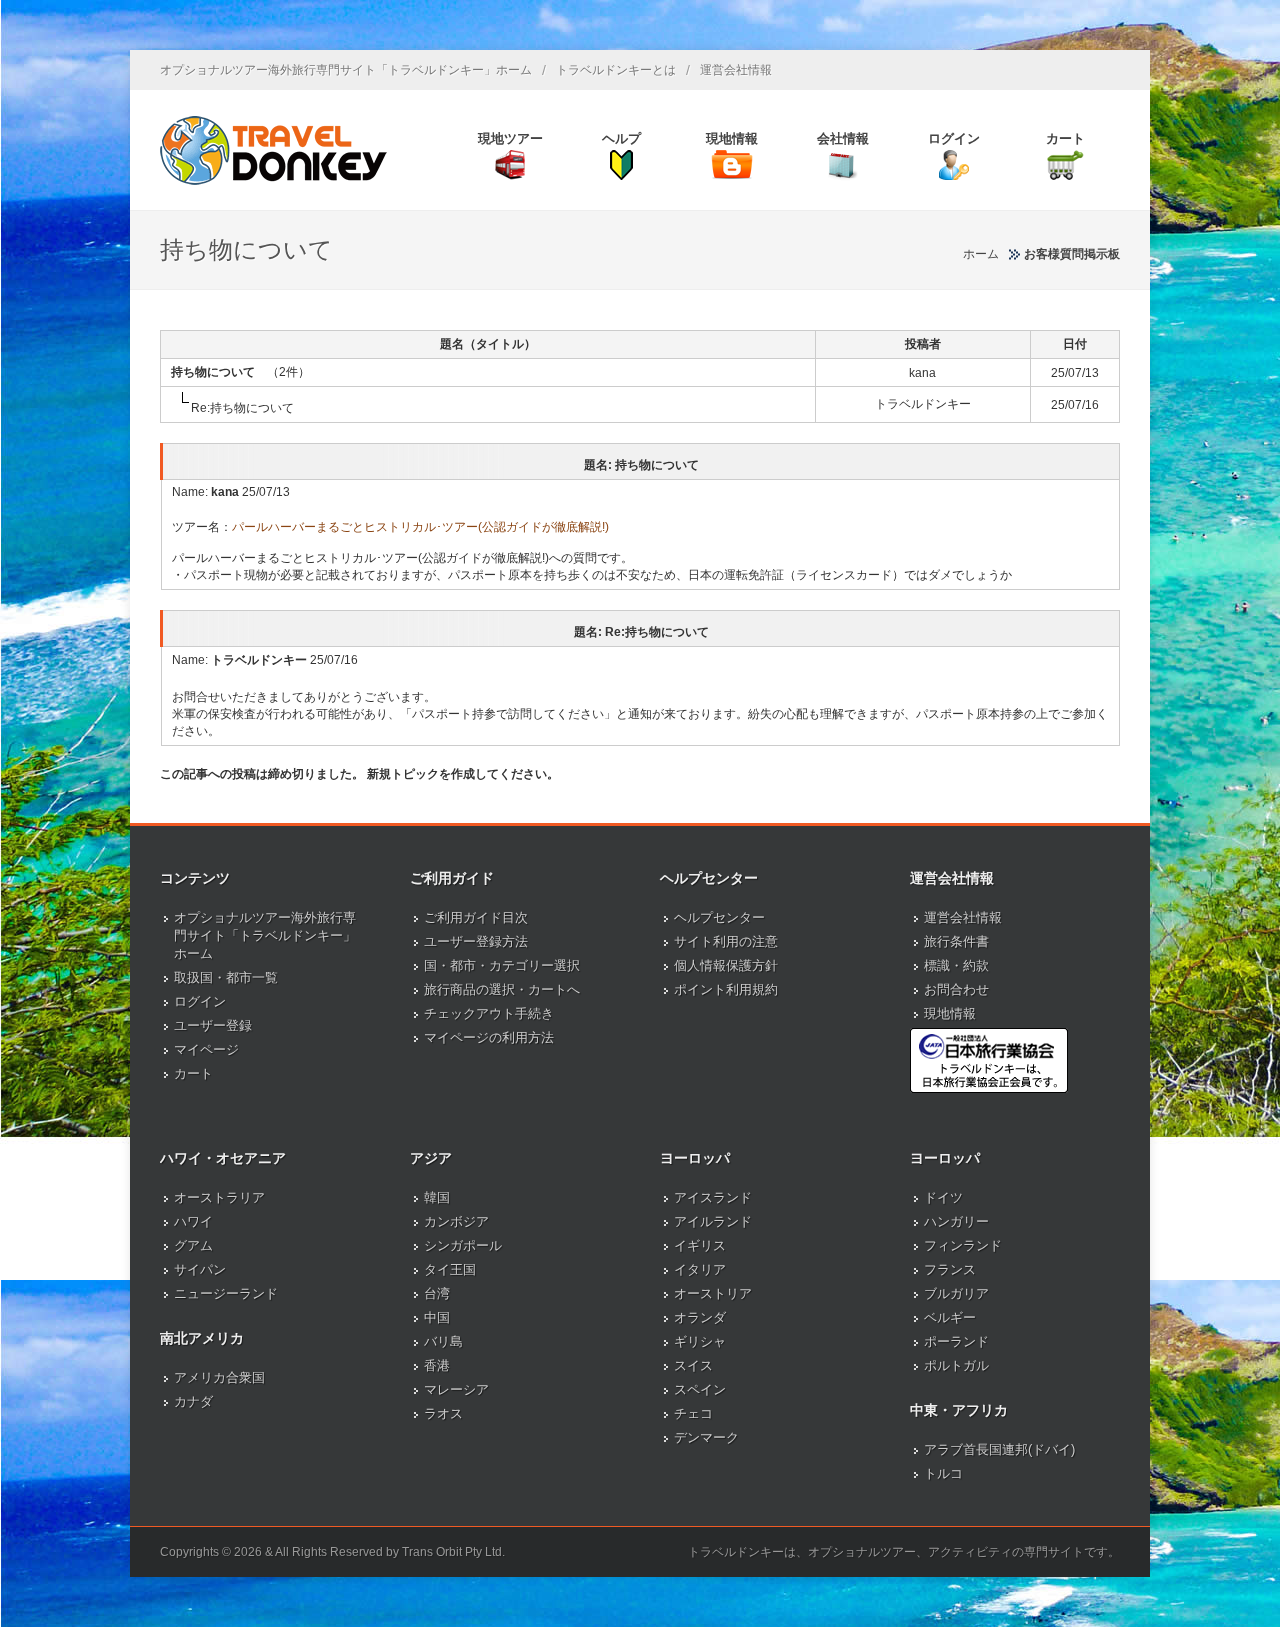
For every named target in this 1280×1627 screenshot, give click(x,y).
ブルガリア (956, 1293)
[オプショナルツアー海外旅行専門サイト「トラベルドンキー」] (273, 150)
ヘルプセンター (719, 917)
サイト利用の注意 (726, 941)
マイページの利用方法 (489, 1037)
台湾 (437, 1293)
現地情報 (950, 1013)
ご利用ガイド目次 (476, 917)
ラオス (443, 1413)
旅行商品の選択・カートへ (502, 989)
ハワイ (193, 1221)
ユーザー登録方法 (476, 941)
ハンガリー (956, 1221)
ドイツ (943, 1197)
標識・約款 (956, 965)
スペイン (700, 1389)
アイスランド (713, 1197)
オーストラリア (219, 1197)
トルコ (943, 1473)
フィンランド (963, 1245)
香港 (437, 1365)
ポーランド (956, 1341)
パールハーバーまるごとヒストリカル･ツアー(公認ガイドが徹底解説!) (420, 527)
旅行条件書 (956, 941)
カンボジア (456, 1221)
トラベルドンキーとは (616, 70)
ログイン (200, 1001)
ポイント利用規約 (726, 989)
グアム (193, 1245)
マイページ (206, 1049)
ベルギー (950, 1317)
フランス (950, 1269)
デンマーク (706, 1437)
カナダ (193, 1401)
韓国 (437, 1197)
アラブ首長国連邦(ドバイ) (999, 1449)
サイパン (200, 1269)
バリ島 (443, 1341)
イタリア (700, 1269)
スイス (693, 1365)
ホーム (981, 254)
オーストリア (713, 1293)
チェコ (693, 1413)
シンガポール (463, 1245)
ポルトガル (956, 1365)
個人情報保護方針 (726, 965)
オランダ (700, 1317)
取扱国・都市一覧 (226, 977)
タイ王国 (450, 1269)
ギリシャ (700, 1341)
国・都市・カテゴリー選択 (502, 965)
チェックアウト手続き (489, 1013)
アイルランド (713, 1221)
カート (193, 1073)
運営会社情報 (736, 70)
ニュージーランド (226, 1293)
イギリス (700, 1245)
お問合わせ (956, 989)
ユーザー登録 (213, 1025)
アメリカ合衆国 (219, 1377)
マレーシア (456, 1389)
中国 (437, 1317)
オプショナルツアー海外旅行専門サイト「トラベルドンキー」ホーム (346, 70)
